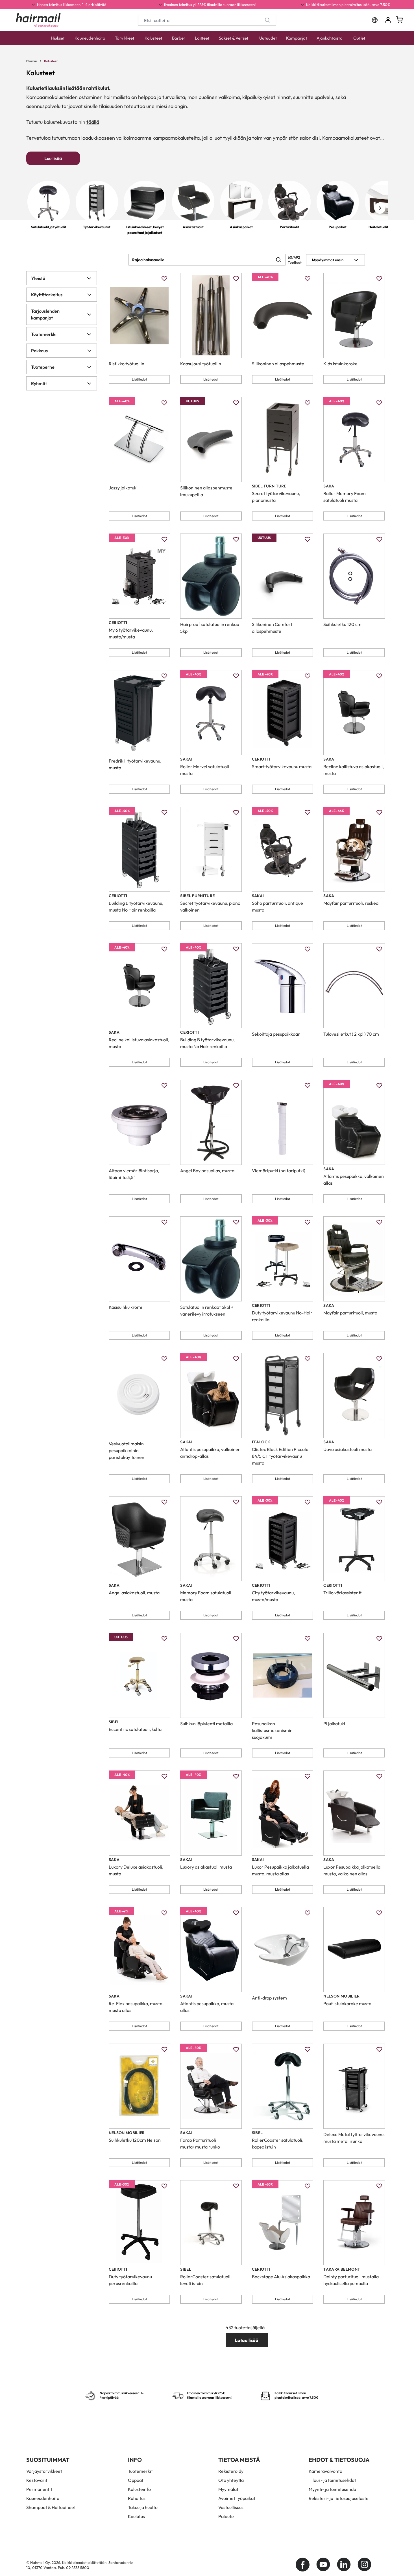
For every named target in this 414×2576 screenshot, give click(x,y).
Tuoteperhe (43, 367)
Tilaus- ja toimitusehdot (332, 2480)
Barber (179, 38)
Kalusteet (153, 38)
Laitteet (202, 38)
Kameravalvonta (325, 2471)
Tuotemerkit (140, 2471)
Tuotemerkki (44, 334)
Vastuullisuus (231, 2507)
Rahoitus (137, 2498)
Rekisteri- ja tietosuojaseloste (339, 2498)
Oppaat (136, 2480)
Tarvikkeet (125, 38)
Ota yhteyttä (231, 2480)
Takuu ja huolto (143, 2507)
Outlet (359, 38)
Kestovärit (37, 2480)
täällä (93, 122)
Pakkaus (39, 351)
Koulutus (136, 2516)
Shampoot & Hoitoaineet (51, 2507)
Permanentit (39, 2489)
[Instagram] (364, 2565)
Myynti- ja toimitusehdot (333, 2489)
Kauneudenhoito (90, 38)
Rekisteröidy (231, 2471)
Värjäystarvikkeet (44, 2471)
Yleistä (38, 278)
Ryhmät (39, 383)
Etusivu (31, 61)
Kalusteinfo (139, 2489)
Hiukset (58, 38)
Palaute (226, 2516)
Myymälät (228, 2489)
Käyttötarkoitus (47, 295)
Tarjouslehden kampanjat (45, 314)
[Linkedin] (344, 2565)
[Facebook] (303, 2565)
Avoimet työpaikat (237, 2498)
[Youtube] (323, 2565)
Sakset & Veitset (234, 38)
